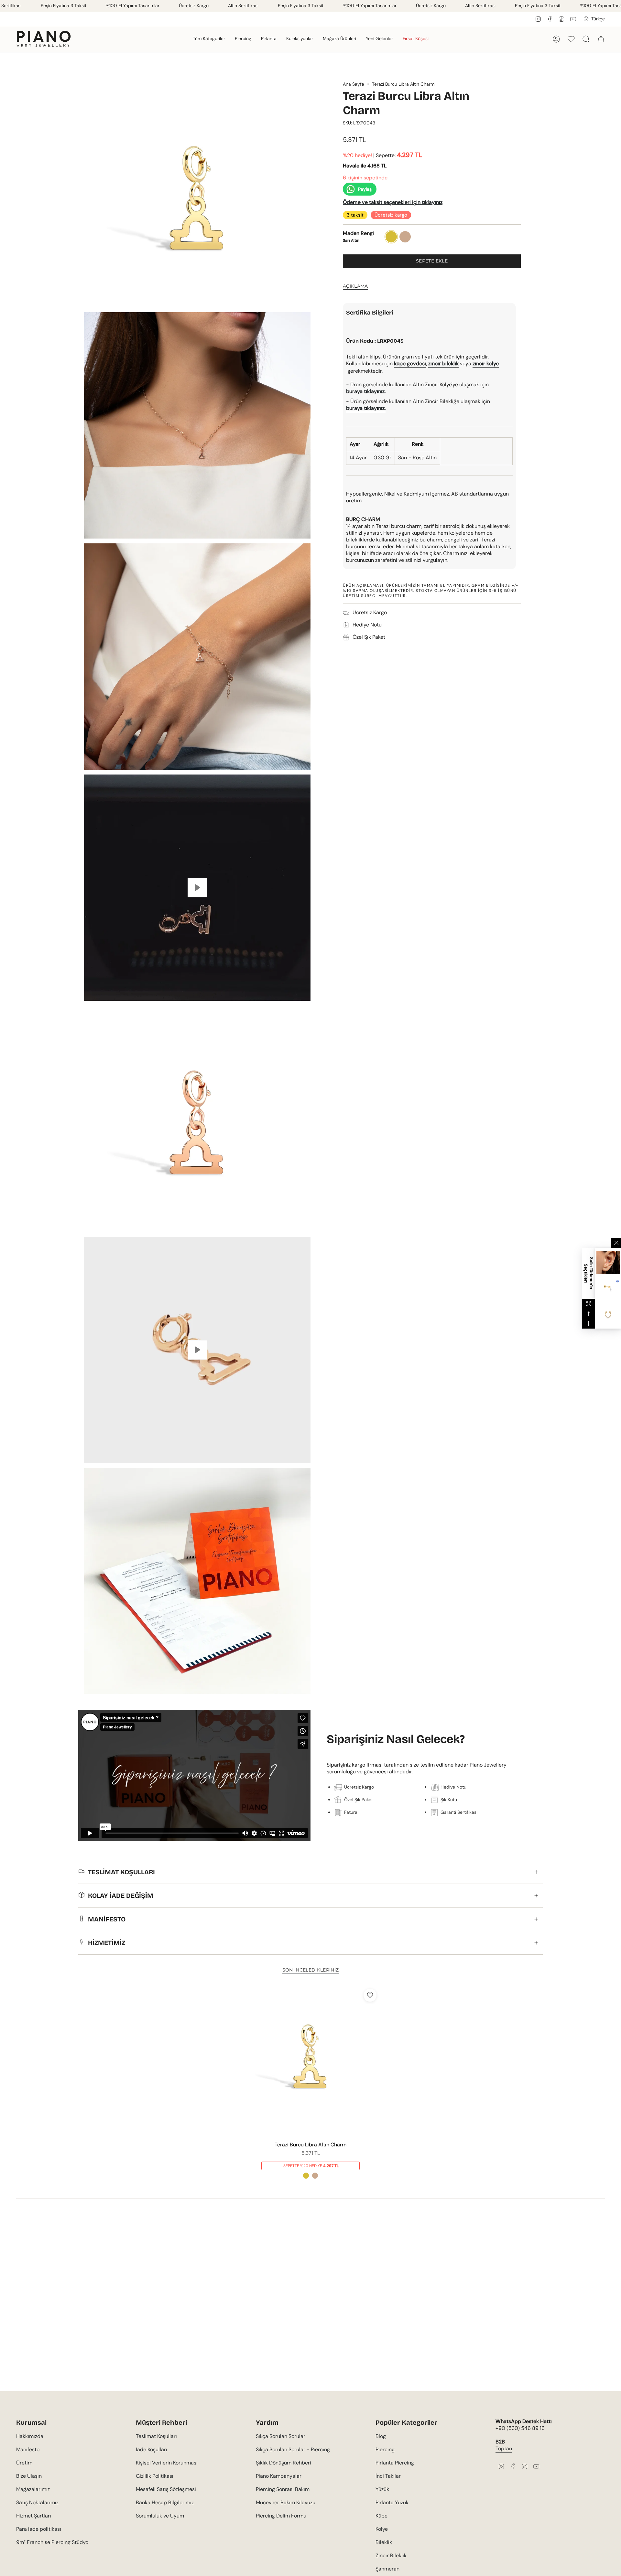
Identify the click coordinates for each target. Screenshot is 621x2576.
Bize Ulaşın (29, 2476)
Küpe (381, 2516)
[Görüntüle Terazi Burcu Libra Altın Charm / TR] (197, 888)
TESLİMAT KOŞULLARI (121, 1872)
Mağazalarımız (33, 2489)
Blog (381, 2436)
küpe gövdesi (410, 363)
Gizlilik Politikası (155, 2476)
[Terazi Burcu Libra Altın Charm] (311, 2061)
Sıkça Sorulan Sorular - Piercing (293, 2449)
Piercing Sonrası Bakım (283, 2489)
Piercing (385, 2449)
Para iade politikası (39, 2529)
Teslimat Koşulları (156, 2436)
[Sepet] (601, 39)
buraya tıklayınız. (366, 408)
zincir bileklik (443, 363)
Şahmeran (387, 2569)
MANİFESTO (107, 1919)
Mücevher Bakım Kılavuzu (286, 2502)
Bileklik (384, 2542)
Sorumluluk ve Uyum (160, 2516)
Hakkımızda (30, 2436)
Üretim (24, 2463)
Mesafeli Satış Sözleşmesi (166, 2489)
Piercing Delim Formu (281, 2516)
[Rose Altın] (315, 2175)
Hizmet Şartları (34, 2516)
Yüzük (382, 2489)
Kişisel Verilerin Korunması (167, 2463)
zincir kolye (486, 363)
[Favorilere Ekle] (370, 1995)
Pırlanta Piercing (395, 2463)
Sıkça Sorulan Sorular (281, 2436)
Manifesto (28, 2449)
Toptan (504, 2448)
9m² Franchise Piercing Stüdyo (52, 2542)
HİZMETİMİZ (107, 1943)
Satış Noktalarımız (37, 2502)
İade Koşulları (152, 2449)
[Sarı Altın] (306, 2175)
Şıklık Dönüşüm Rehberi (283, 2463)
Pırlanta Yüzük (392, 2502)
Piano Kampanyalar (279, 2476)
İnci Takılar (388, 2476)
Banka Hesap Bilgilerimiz (165, 2502)
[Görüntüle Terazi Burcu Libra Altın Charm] (197, 1350)
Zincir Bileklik (391, 2555)
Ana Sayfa (354, 84)
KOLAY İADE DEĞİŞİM (121, 1896)
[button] (209, 39)
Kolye (382, 2529)
